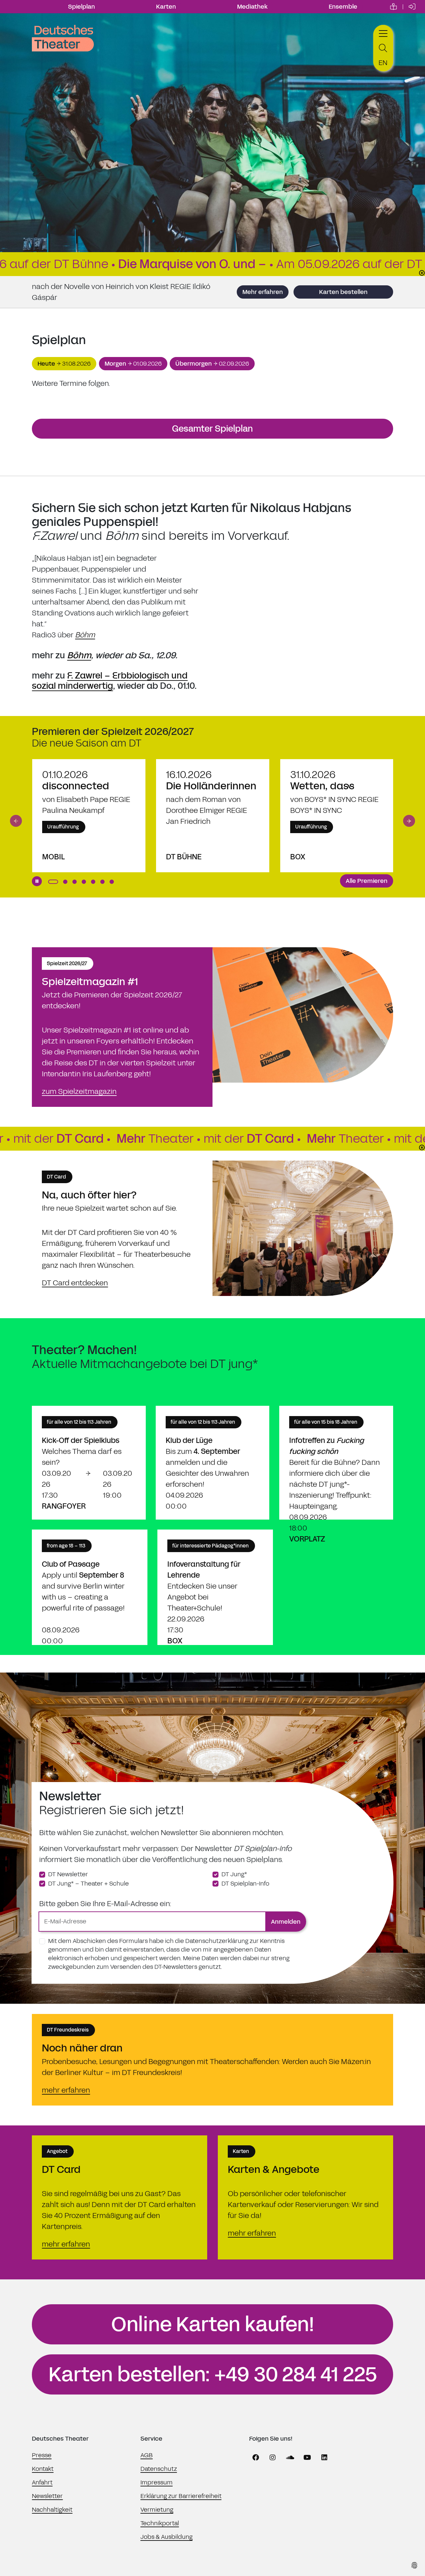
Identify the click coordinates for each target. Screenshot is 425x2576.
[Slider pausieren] (37, 881)
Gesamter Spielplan (212, 429)
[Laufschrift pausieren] (422, 273)
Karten (166, 7)
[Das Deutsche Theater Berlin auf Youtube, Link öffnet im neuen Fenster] (307, 2458)
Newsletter (47, 2496)
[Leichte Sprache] (393, 7)
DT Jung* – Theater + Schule (88, 1884)
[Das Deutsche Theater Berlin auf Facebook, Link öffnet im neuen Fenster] (256, 2458)
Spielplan (82, 7)
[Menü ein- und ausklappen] (383, 33)
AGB (147, 2455)
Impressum (157, 2482)
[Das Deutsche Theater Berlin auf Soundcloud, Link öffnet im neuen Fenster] (290, 2458)
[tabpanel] (212, 383)
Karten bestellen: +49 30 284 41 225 (213, 2375)
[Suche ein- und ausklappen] (383, 48)
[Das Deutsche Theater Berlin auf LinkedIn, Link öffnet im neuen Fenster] (324, 2458)
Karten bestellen (343, 292)
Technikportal (160, 2523)
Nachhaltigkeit (52, 2510)
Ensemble (343, 7)
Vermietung (157, 2510)
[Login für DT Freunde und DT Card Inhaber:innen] (412, 7)
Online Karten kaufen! (213, 2325)
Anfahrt (42, 2482)
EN (383, 63)
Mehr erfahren (263, 292)
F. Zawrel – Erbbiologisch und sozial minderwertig (110, 681)
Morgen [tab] (133, 364)
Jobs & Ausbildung (167, 2537)
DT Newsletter (68, 1874)
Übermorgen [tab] (212, 364)
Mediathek (252, 7)
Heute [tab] (64, 364)
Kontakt (43, 2469)
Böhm (85, 635)
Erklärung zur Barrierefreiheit (181, 2496)
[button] (16, 821)
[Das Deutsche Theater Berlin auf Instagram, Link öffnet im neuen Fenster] (273, 2458)
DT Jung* (234, 1874)
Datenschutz (159, 2469)
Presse (42, 2455)
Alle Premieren (367, 881)
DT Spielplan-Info (245, 1884)
